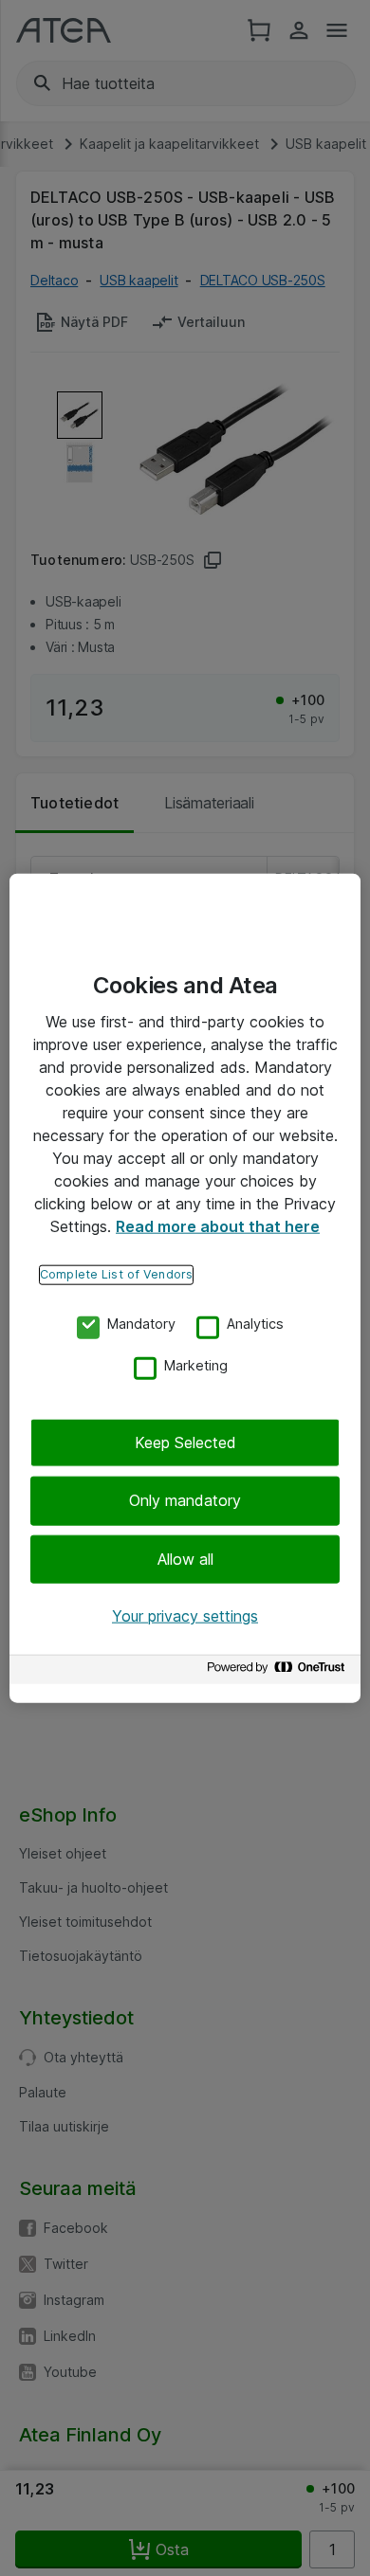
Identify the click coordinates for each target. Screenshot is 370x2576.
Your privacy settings (185, 1616)
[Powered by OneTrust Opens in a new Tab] (279, 1671)
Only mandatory (185, 1500)
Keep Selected (185, 1442)
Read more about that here (218, 1226)
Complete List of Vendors (116, 1274)
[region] (185, 1288)
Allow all (185, 1559)
